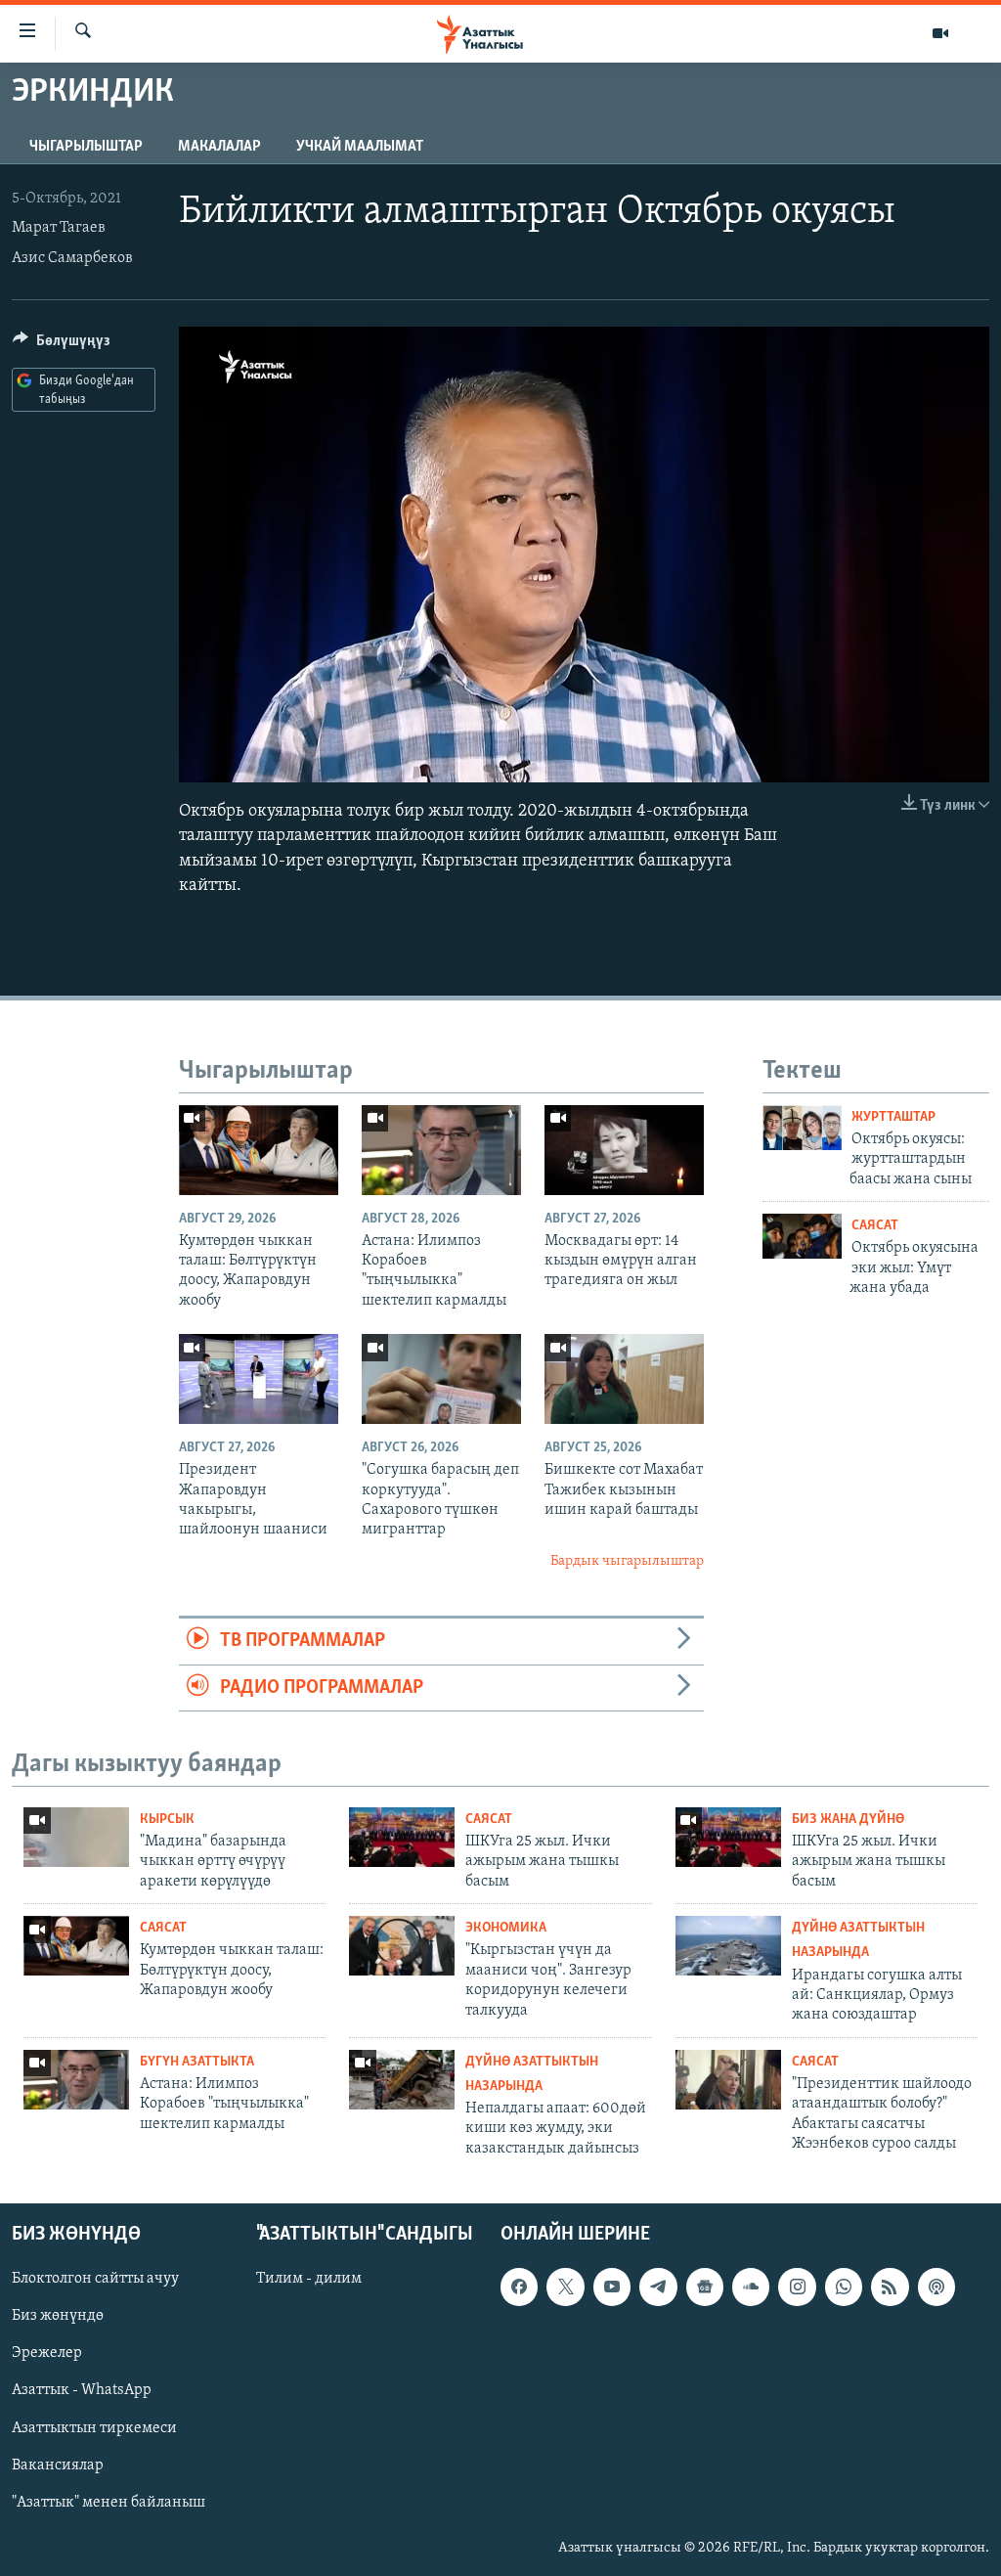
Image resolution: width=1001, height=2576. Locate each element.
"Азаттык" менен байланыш (109, 2503)
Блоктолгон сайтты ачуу (95, 2280)
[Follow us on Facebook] (519, 2287)
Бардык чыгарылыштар (627, 1561)
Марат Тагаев (59, 228)
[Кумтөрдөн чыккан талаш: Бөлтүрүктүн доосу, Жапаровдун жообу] (259, 1150)
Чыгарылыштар (86, 147)
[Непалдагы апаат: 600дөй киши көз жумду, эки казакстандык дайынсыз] (402, 2080)
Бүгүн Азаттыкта (197, 2062)
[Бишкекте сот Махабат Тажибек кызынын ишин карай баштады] (624, 1379)
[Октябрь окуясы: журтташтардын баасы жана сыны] (802, 1128)
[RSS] (890, 2287)
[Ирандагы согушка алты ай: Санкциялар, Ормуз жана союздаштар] (728, 1946)
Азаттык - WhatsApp (82, 2391)
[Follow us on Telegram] (658, 2287)
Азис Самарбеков (72, 258)
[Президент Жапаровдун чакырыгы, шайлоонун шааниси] (259, 1379)
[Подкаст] (936, 2287)
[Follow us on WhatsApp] (844, 2287)
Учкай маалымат (360, 147)
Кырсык (167, 1820)
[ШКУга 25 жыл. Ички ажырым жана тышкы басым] (402, 1837)
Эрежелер (47, 2354)
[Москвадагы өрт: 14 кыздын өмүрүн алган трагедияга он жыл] (624, 1150)
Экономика (506, 1928)
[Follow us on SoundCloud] (751, 2287)
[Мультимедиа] (940, 33)
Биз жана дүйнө (848, 1820)
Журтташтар (893, 1117)
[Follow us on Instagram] (797, 2287)
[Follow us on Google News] (705, 2287)
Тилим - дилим (309, 2280)
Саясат (875, 1226)
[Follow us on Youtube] (612, 2287)
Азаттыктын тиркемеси (94, 2428)
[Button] (62, 345)
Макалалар (219, 147)
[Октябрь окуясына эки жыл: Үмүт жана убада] (802, 1236)
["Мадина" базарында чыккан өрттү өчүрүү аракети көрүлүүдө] (76, 1837)
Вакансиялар (58, 2465)
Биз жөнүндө (58, 2317)
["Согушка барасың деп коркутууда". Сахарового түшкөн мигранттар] (441, 1379)
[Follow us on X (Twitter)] (565, 2287)
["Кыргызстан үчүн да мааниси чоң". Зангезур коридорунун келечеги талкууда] (402, 1946)
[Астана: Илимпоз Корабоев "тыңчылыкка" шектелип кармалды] (441, 1150)
